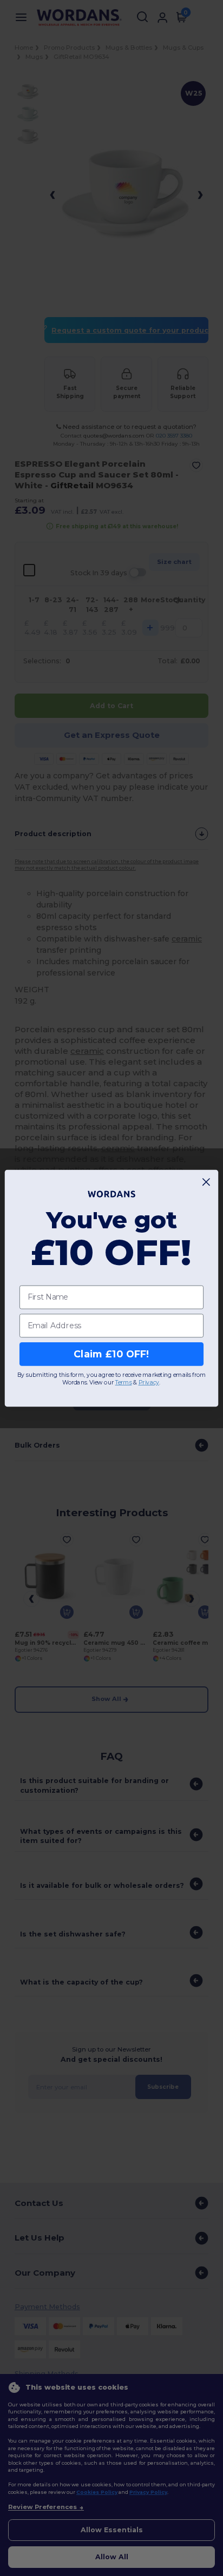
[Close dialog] (206, 1182)
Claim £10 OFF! (111, 1354)
